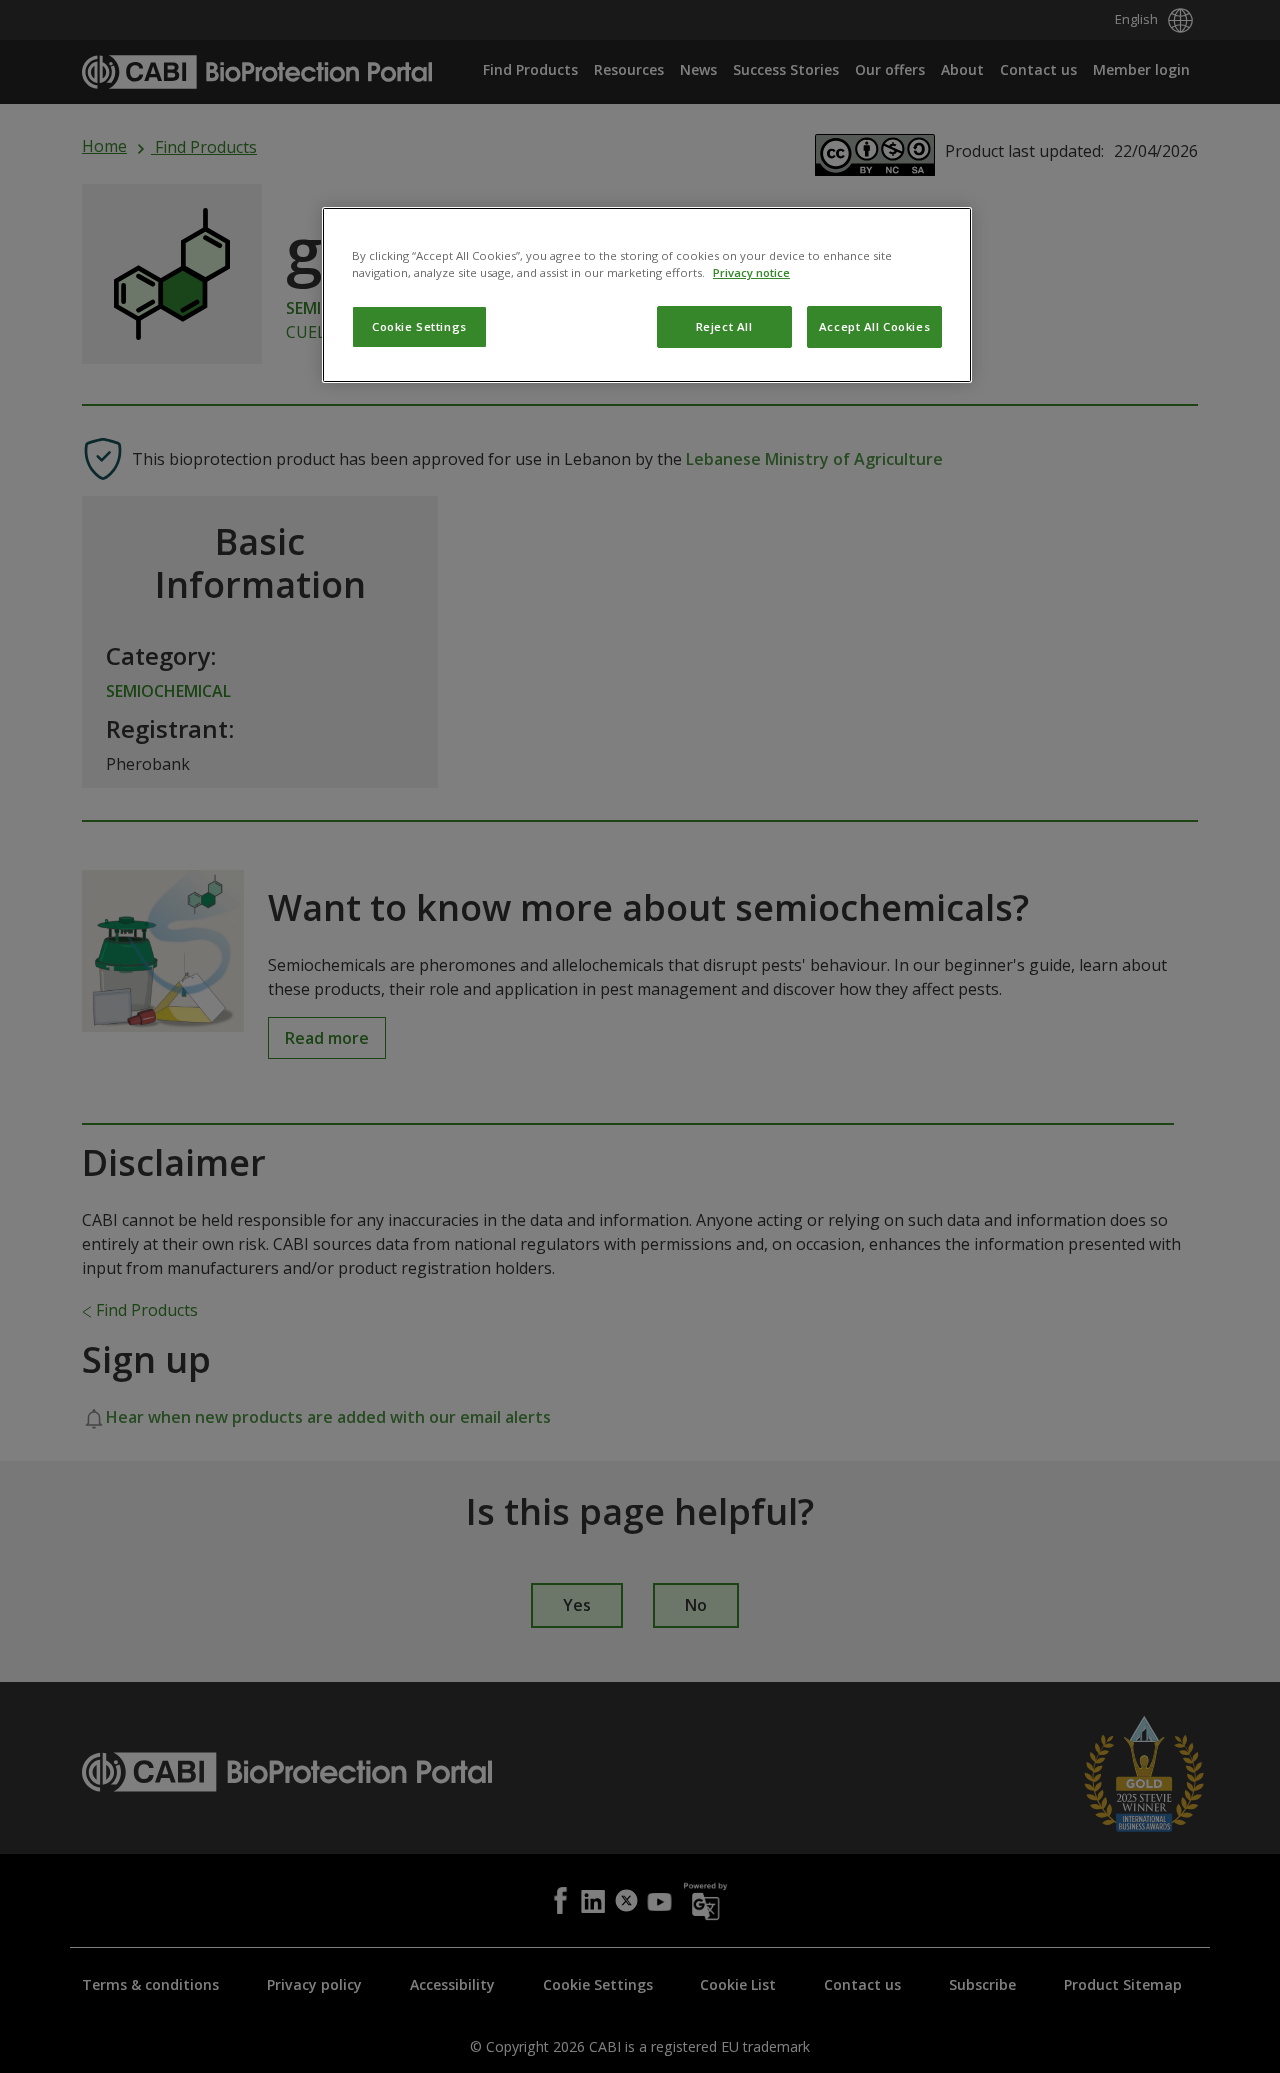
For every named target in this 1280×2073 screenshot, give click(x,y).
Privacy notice (751, 272)
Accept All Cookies (874, 326)
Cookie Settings (419, 326)
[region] (647, 295)
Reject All (724, 326)
